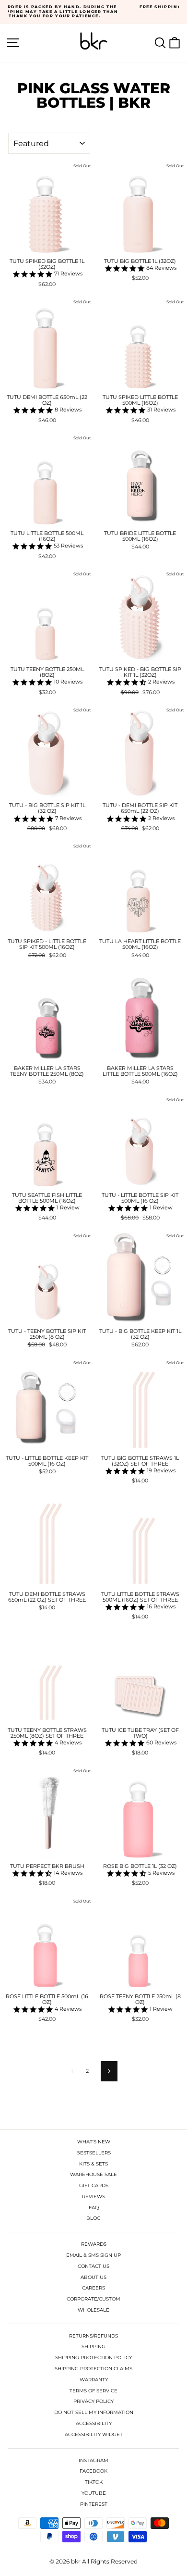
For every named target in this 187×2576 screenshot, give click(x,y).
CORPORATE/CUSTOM (93, 2299)
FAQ (94, 2208)
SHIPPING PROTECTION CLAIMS (93, 2369)
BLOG (93, 2218)
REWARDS (94, 2244)
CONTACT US (93, 2266)
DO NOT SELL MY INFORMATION (94, 2412)
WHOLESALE (93, 2310)
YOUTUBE (94, 2493)
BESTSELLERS (93, 2153)
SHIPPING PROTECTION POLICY (93, 2358)
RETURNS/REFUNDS (93, 2336)
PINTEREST (94, 2504)
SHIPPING (93, 2346)
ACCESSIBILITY (94, 2423)
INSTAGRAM (93, 2460)
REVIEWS (93, 2196)
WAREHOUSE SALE (93, 2174)
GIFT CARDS (94, 2185)
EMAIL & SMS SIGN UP (93, 2255)
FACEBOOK (93, 2471)
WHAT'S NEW (94, 2142)
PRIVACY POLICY (93, 2401)
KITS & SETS (93, 2164)
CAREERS (93, 2288)
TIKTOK (94, 2482)
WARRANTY (94, 2380)
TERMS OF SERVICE (93, 2391)
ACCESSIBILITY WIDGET (94, 2434)
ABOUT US (93, 2277)
